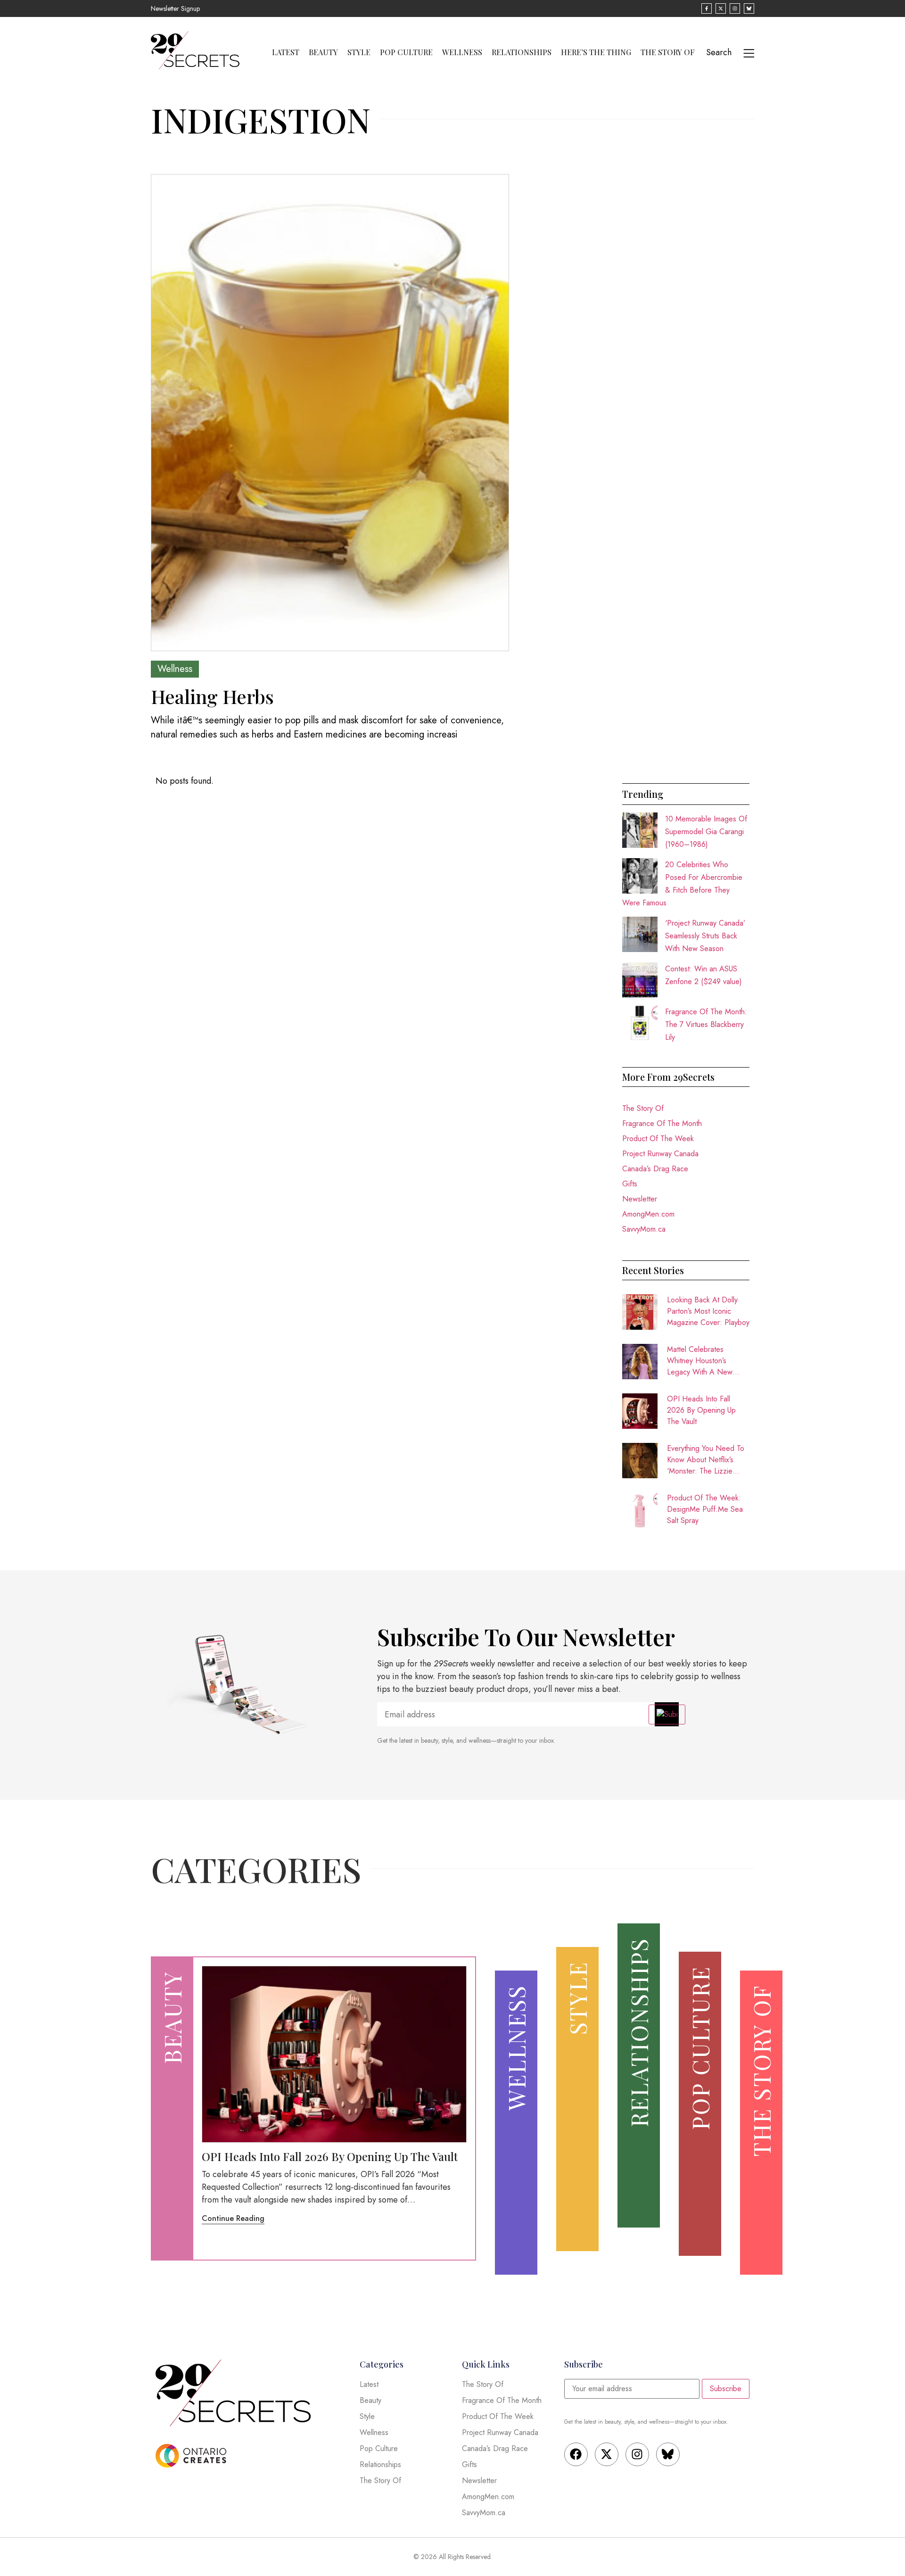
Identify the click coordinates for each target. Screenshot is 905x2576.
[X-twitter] (607, 2454)
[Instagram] (637, 2454)
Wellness (462, 52)
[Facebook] (576, 2454)
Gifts (630, 1184)
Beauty (323, 52)
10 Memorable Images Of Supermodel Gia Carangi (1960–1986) (706, 832)
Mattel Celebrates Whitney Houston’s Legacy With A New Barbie (700, 1361)
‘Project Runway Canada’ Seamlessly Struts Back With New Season (705, 936)
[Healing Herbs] (330, 413)
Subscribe (726, 2389)
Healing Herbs (212, 696)
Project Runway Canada (660, 1154)
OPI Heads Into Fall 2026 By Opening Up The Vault (701, 1410)
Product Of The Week (658, 1139)
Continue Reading (233, 2218)
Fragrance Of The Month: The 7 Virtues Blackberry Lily (706, 1024)
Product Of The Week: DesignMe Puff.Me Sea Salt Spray (705, 1509)
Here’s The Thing (596, 52)
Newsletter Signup (175, 8)
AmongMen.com (648, 1214)
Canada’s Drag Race (655, 1169)
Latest (286, 52)
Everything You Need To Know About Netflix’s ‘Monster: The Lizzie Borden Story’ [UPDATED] (706, 1460)
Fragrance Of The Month (662, 1123)
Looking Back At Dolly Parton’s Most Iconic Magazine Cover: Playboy (708, 1311)
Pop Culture (406, 52)
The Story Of (668, 52)
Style (359, 52)
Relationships (522, 52)
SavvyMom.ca (644, 1229)
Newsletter (640, 1199)
